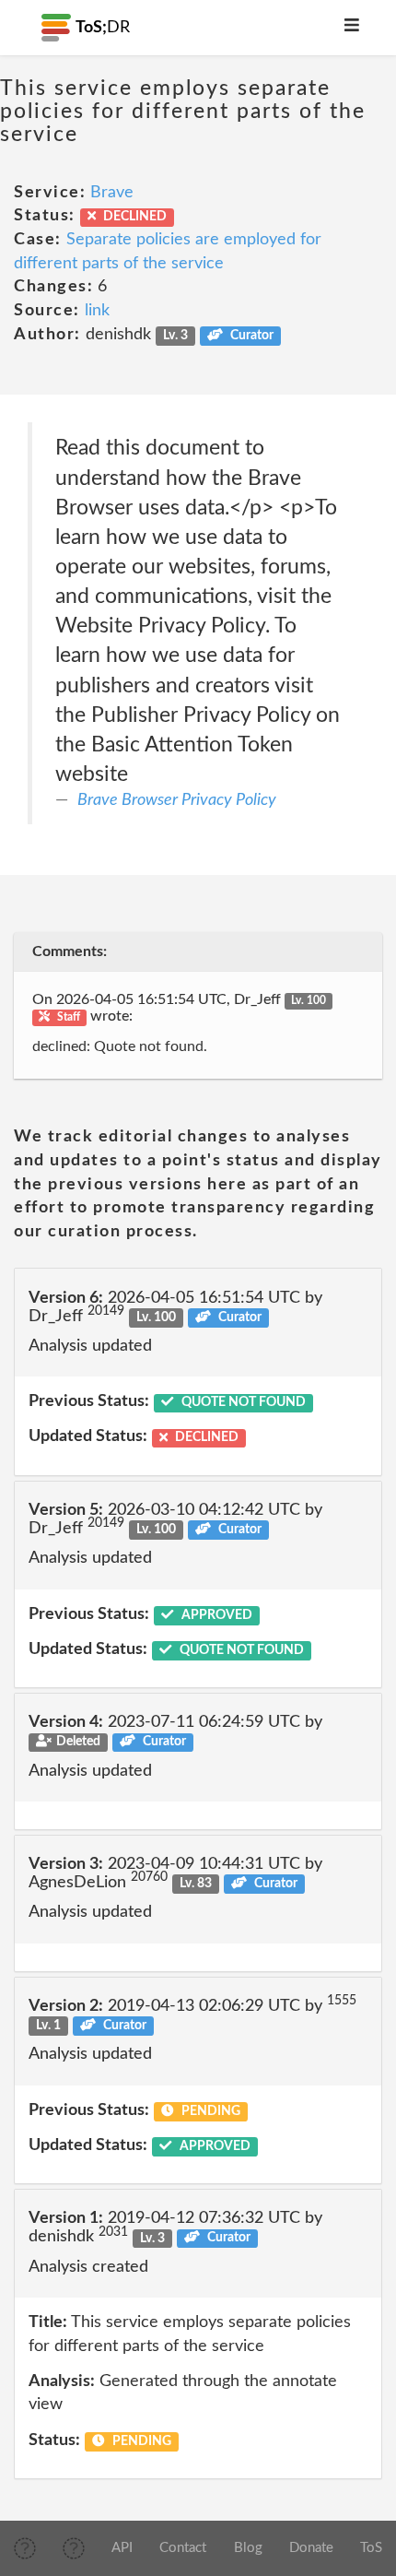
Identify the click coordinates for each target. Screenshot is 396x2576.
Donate (311, 2548)
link (97, 311)
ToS (371, 2548)
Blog (248, 2548)
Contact (183, 2548)
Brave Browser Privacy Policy (177, 800)
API (122, 2548)
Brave (112, 193)
